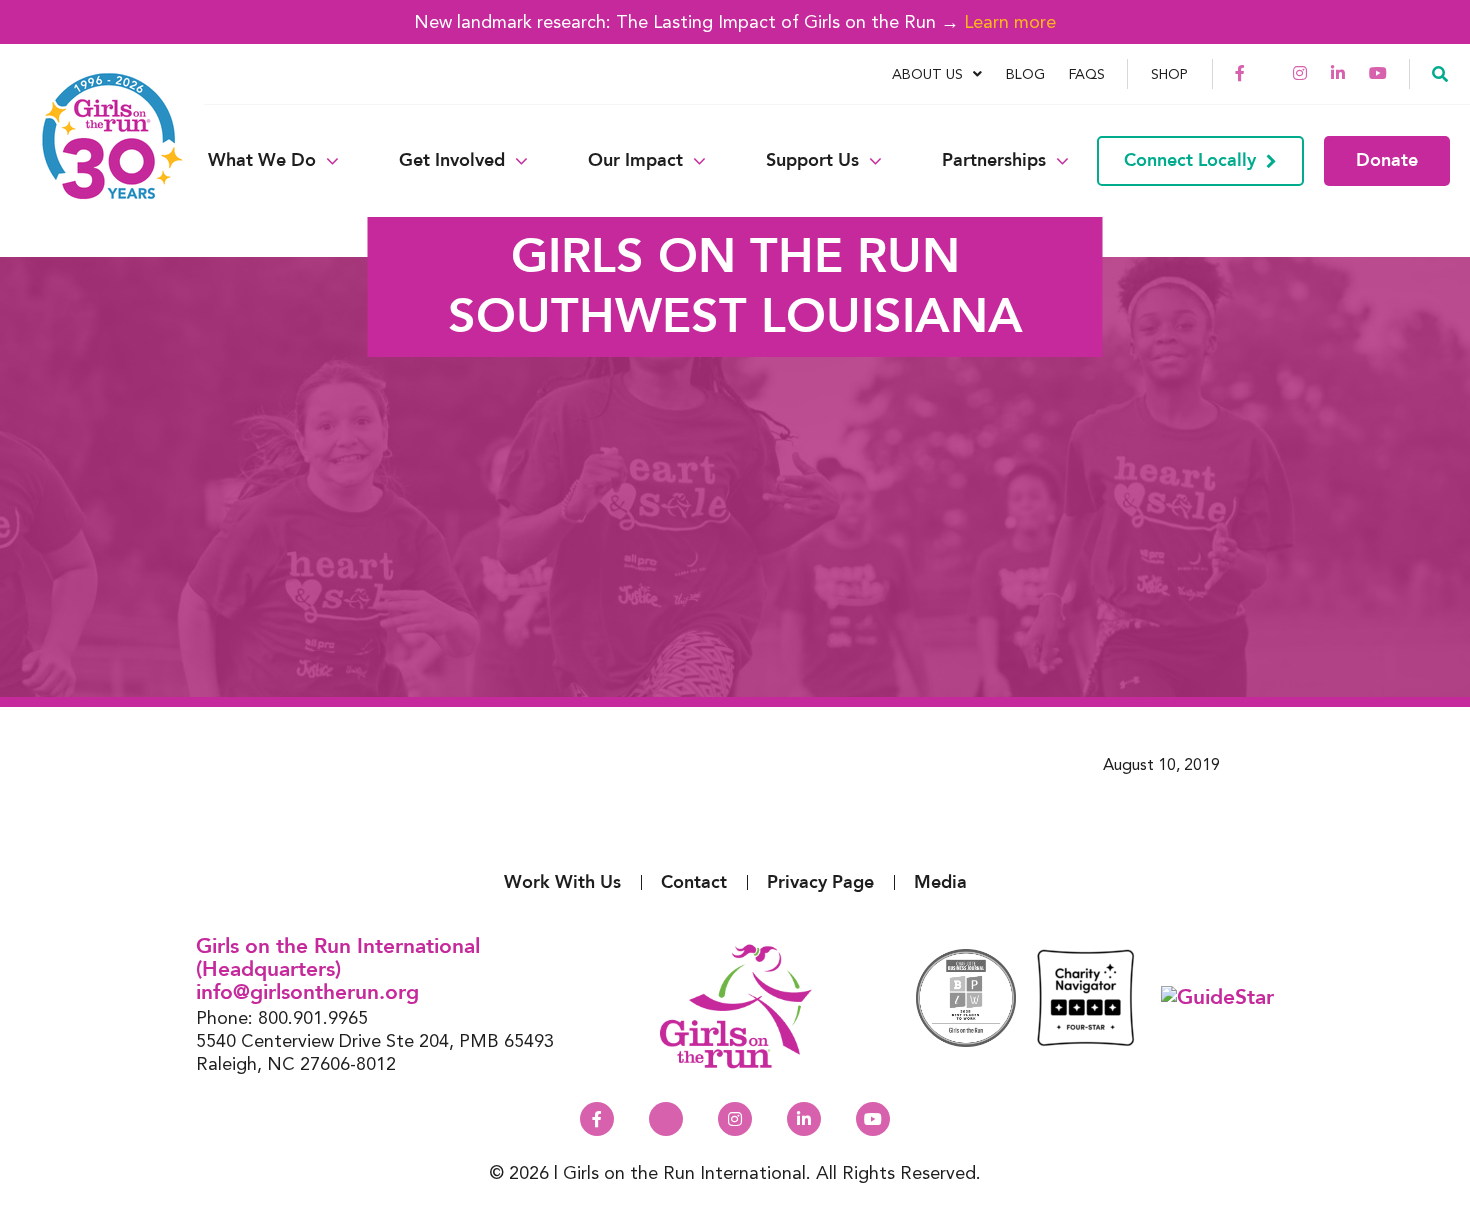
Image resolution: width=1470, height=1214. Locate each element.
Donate (1387, 160)
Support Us (812, 161)
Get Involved (452, 161)
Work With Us (562, 882)
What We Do (262, 161)
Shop (1169, 74)
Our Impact (635, 161)
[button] (1440, 73)
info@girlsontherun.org (307, 992)
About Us (927, 74)
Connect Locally (1190, 160)
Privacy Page (820, 882)
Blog (1025, 74)
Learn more (1010, 21)
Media (940, 882)
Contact (694, 882)
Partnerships (994, 161)
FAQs (1087, 74)
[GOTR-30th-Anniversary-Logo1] (100, 160)
